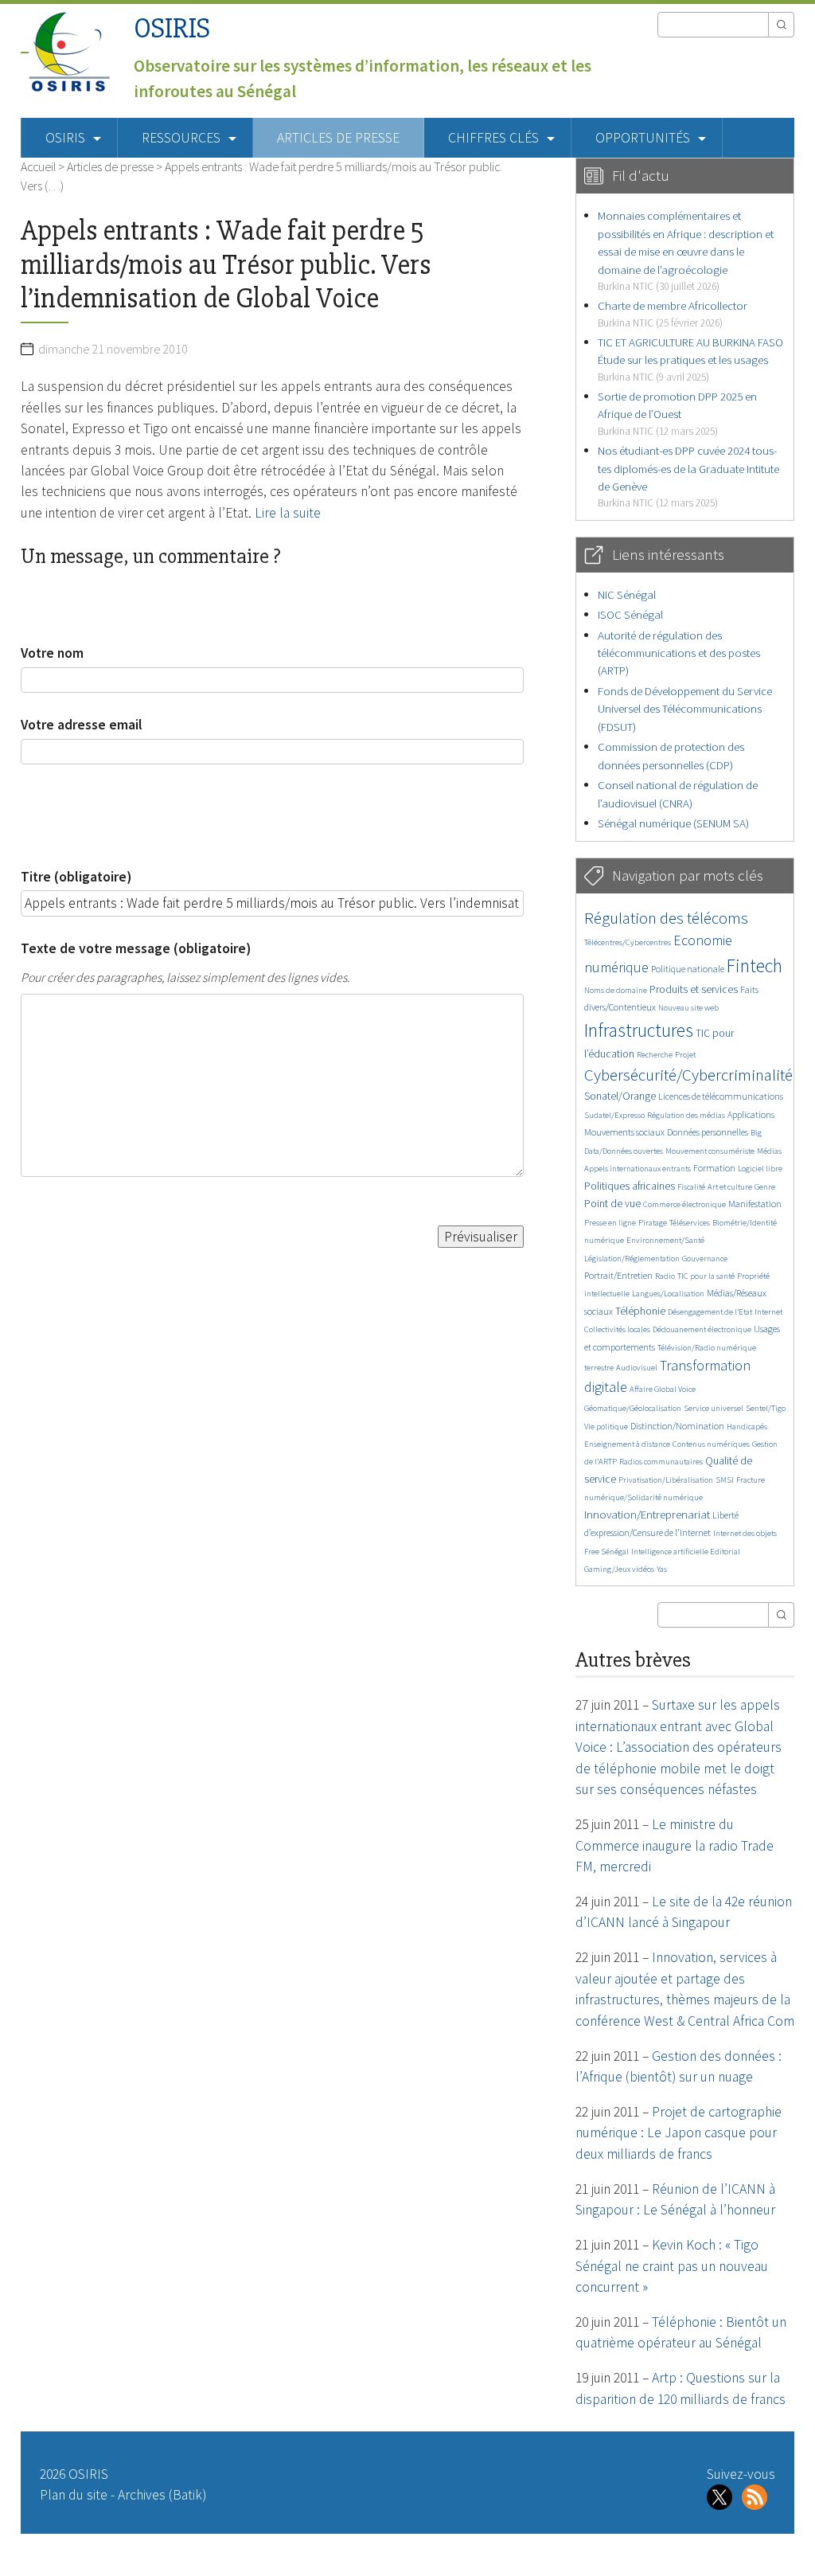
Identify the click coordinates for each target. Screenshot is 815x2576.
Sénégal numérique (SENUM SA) (673, 823)
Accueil (38, 166)
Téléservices (690, 1223)
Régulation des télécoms (666, 918)
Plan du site (74, 2495)
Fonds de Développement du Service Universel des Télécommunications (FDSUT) (685, 709)
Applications (751, 1114)
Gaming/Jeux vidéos (619, 1569)
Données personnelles (708, 1132)
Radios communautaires (661, 1462)
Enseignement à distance (627, 1444)
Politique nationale (688, 969)
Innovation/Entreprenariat (647, 1514)
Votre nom (52, 653)
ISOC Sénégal (630, 614)
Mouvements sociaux (624, 1132)
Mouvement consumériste (710, 1151)
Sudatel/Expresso (614, 1115)
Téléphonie (640, 1311)
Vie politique (606, 1427)
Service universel (714, 1408)
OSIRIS (172, 28)
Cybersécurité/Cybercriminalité (688, 1075)
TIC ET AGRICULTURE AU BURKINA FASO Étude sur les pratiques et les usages (690, 359)
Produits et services (694, 989)
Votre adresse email (82, 725)
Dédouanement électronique (702, 1329)
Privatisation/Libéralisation (666, 1480)
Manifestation (755, 1204)
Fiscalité (691, 1187)
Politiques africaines (630, 1186)
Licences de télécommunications (721, 1096)
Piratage (653, 1223)
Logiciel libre (760, 1169)
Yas (662, 1569)
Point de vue (612, 1204)
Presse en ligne (610, 1223)
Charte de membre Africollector (673, 313)
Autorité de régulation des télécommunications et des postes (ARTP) (679, 653)
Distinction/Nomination (677, 1426)
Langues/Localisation (668, 1294)
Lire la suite (288, 513)
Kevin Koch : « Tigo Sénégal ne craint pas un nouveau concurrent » (672, 2266)
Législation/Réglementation (632, 1259)
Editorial (725, 1552)
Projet (685, 1055)
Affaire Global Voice (663, 1389)
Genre (765, 1187)
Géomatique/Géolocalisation (633, 1408)
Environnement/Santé (665, 1240)
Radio (665, 1276)
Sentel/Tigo (766, 1408)
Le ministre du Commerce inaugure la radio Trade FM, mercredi (675, 1845)
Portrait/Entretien (618, 1275)
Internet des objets (745, 1533)
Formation (714, 1168)
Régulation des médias (686, 1115)
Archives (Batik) (162, 2495)
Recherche (655, 1055)
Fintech (755, 966)
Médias (769, 1151)
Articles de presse (338, 138)
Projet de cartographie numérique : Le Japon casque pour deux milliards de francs (679, 2133)
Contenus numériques (711, 1444)
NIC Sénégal (627, 594)
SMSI (725, 1480)
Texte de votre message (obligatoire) (136, 948)
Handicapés (747, 1427)
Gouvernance (705, 1259)
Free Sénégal (606, 1552)
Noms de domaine (616, 990)
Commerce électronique (684, 1204)
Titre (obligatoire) (76, 877)
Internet (768, 1312)
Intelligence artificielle (671, 1552)
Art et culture (730, 1187)
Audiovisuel (637, 1368)
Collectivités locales (617, 1329)
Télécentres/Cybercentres (628, 942)
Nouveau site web (688, 1008)
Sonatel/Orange (620, 1096)
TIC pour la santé (706, 1276)
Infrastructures (639, 1030)
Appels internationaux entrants (638, 1169)
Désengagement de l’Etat (710, 1312)
